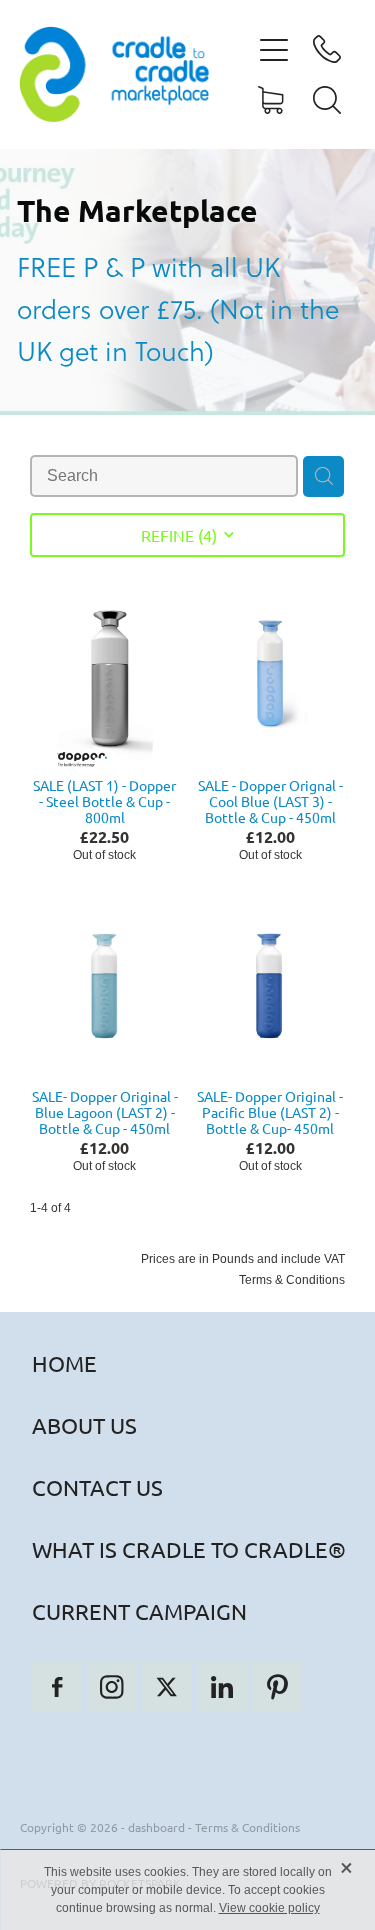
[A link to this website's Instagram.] (112, 1687)
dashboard (156, 1827)
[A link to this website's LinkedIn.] (222, 1687)
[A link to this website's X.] (167, 1687)
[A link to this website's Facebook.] (57, 1687)
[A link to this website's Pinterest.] (277, 1687)
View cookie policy (269, 1908)
